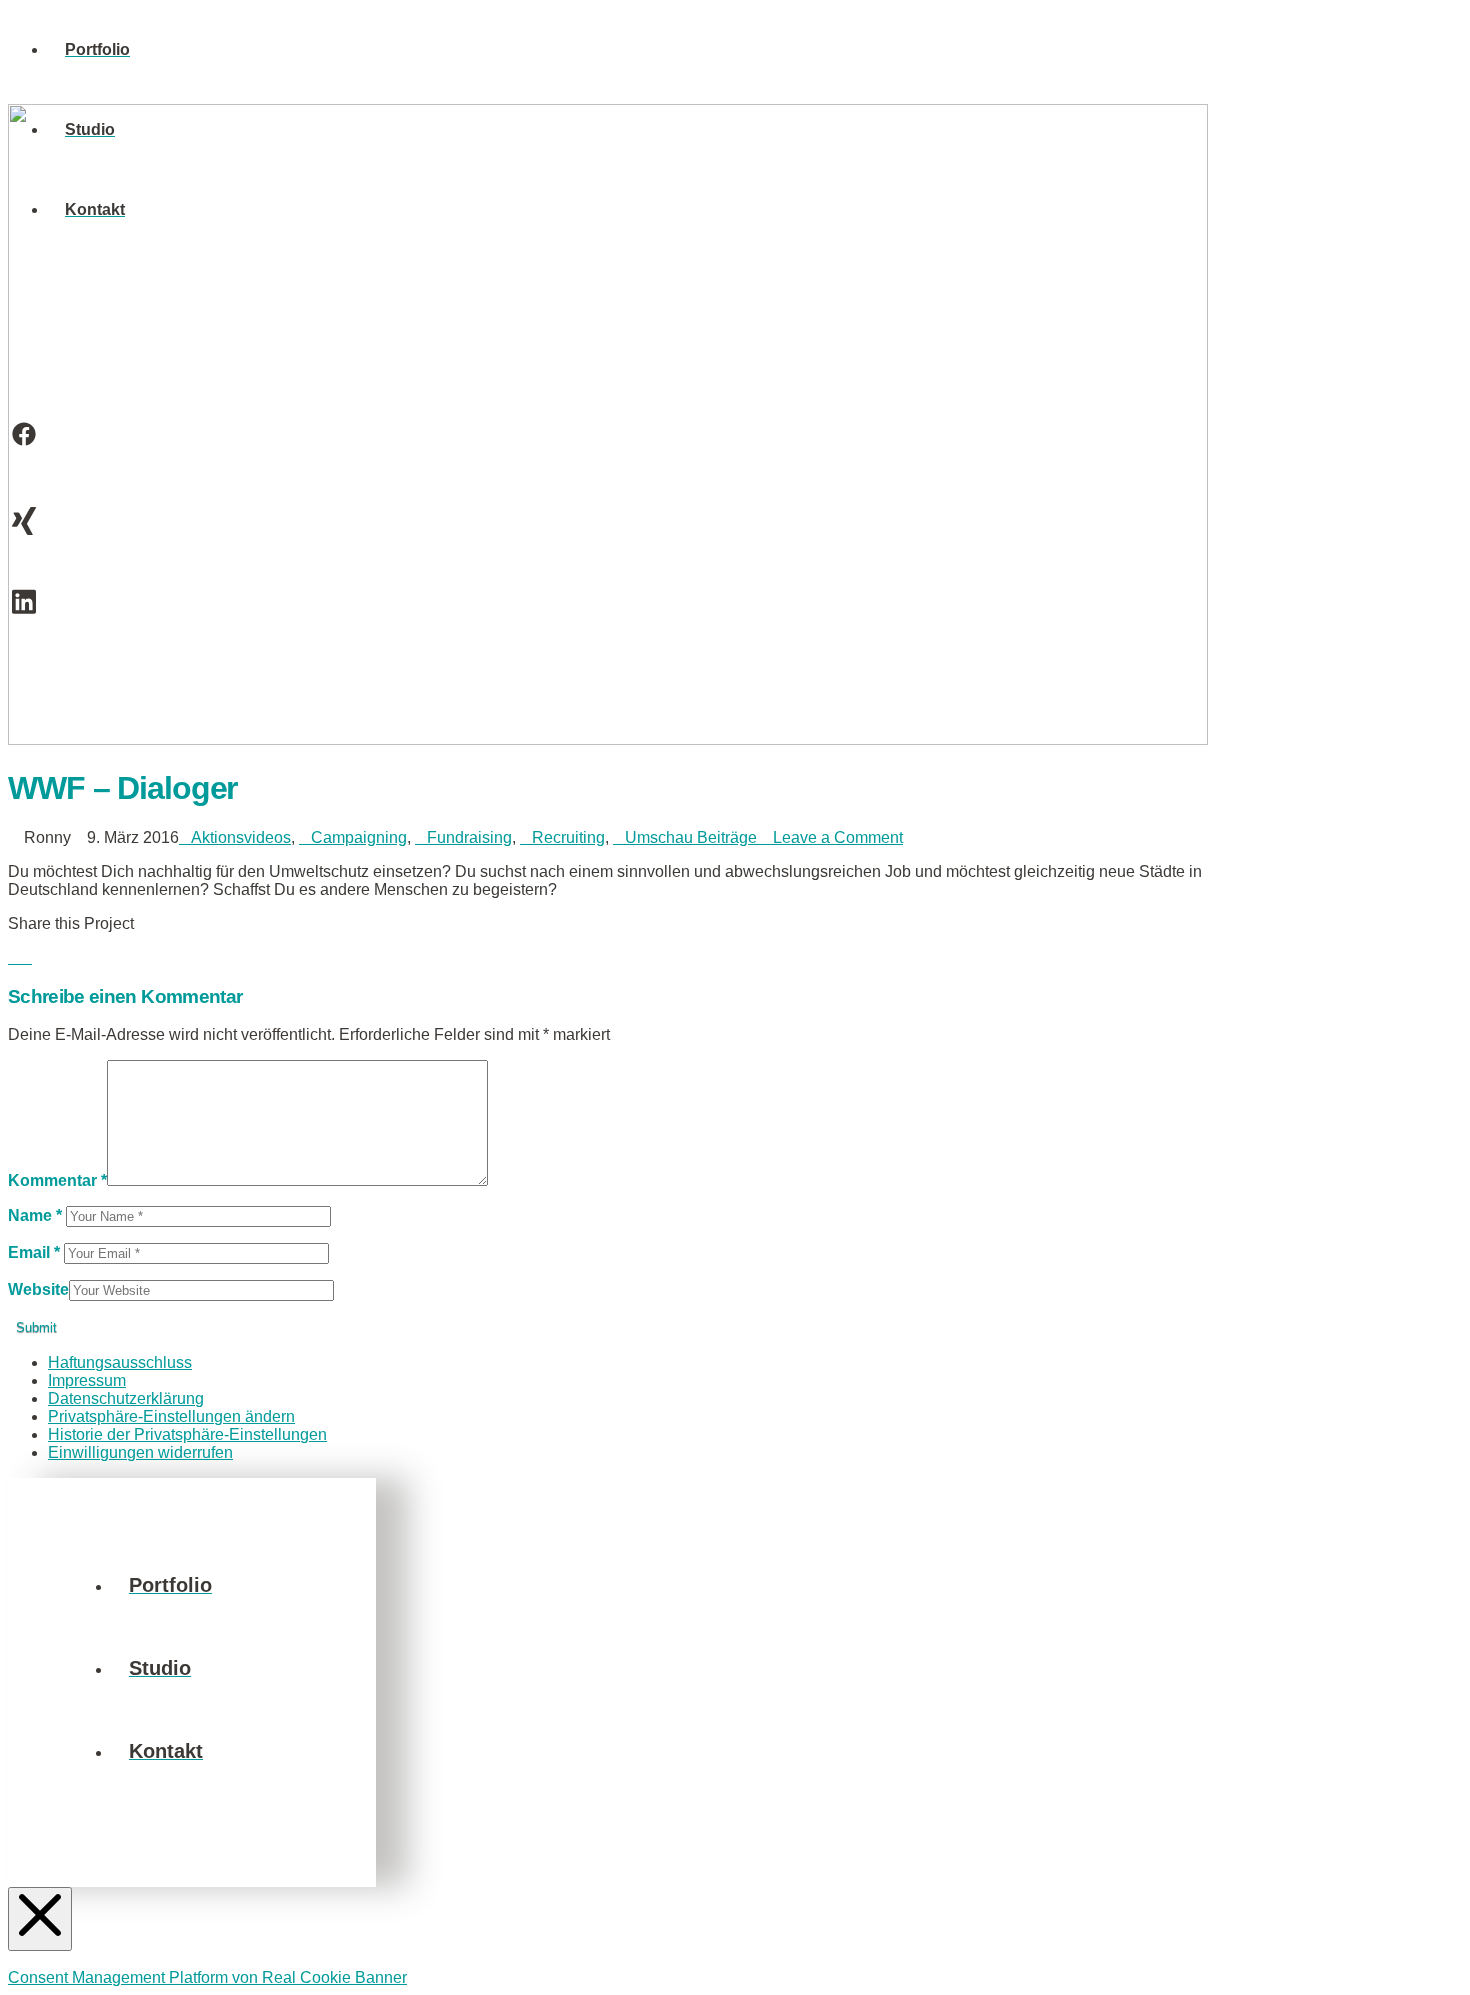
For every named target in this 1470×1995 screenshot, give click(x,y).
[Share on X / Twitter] (26, 957)
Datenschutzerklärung (126, 1398)
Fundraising (469, 837)
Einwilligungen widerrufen (140, 1452)
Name (35, 1215)
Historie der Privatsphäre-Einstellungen (187, 1434)
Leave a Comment (836, 837)
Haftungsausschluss (120, 1362)
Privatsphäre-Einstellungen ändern (171, 1416)
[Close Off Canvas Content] (40, 1919)
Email (34, 1252)
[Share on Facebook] (14, 957)
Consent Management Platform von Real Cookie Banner (207, 1977)
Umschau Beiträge (691, 837)
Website (38, 1289)
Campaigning (359, 837)
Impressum (87, 1380)
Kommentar (57, 1180)
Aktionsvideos (241, 837)
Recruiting (568, 837)
